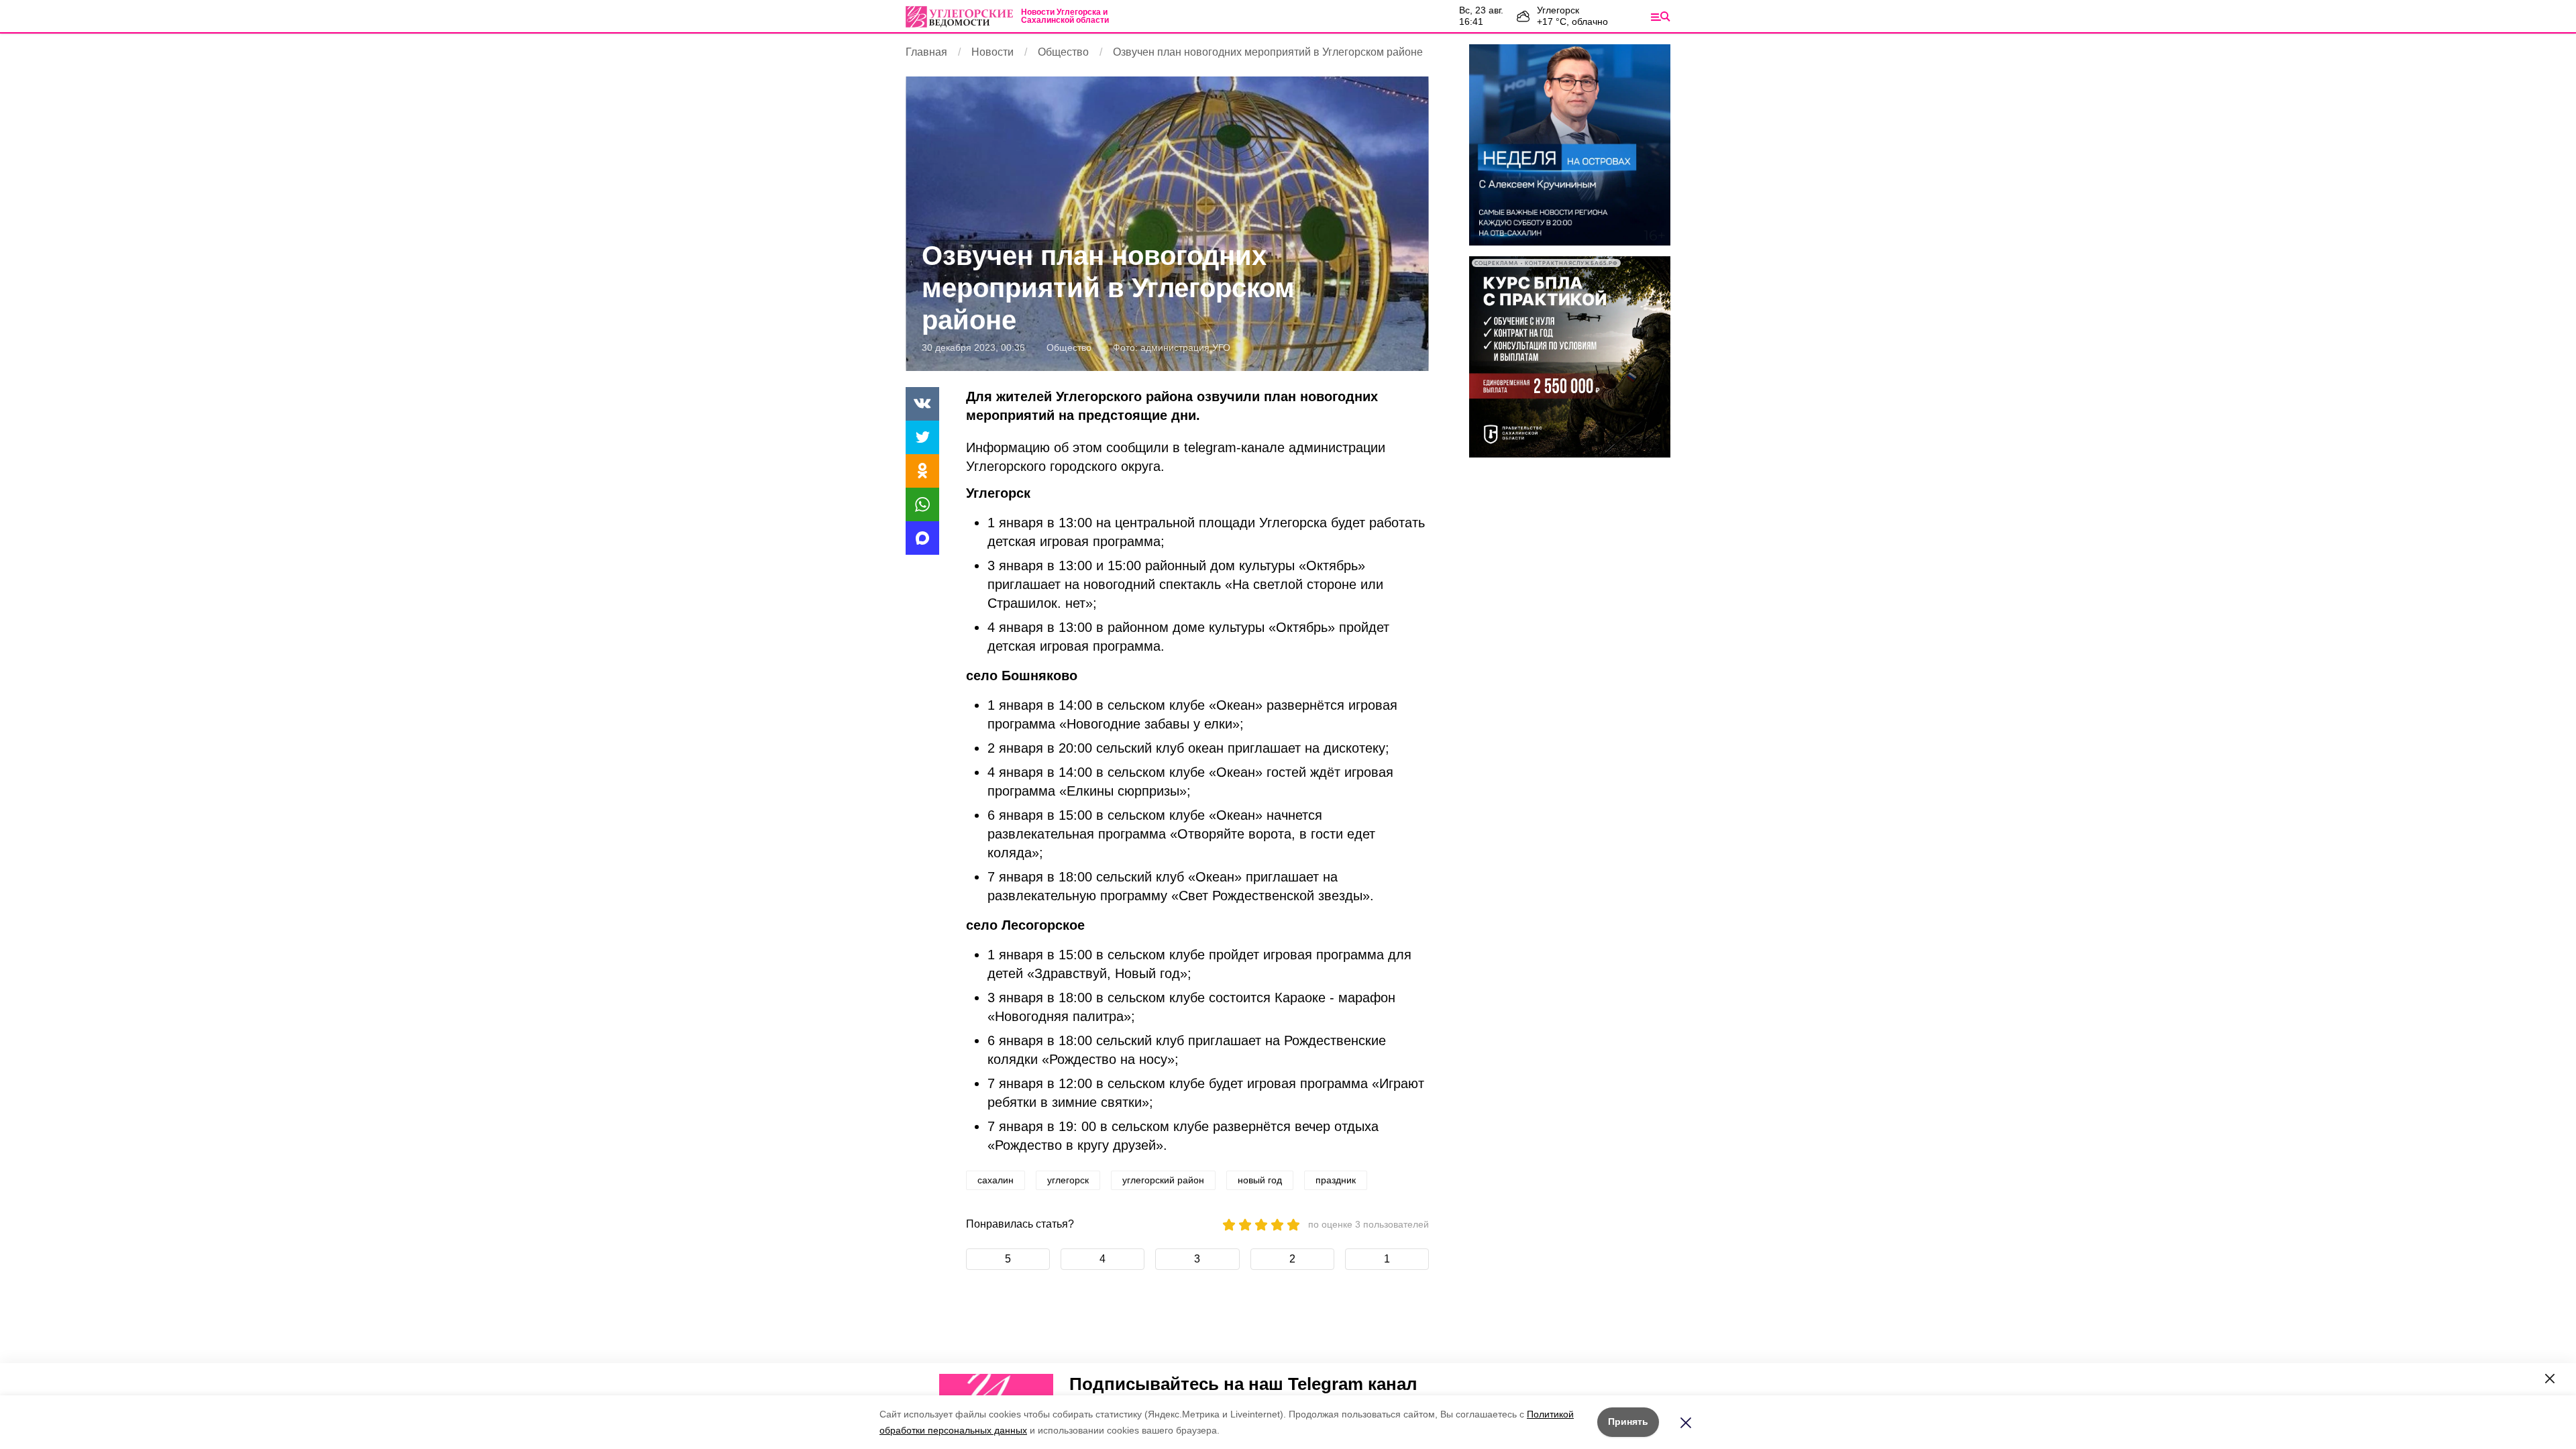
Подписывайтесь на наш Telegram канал (1243, 1384)
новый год (1260, 1180)
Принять (1628, 1421)
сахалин (996, 1180)
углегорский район (1163, 1180)
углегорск (1068, 1180)
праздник (1336, 1180)
